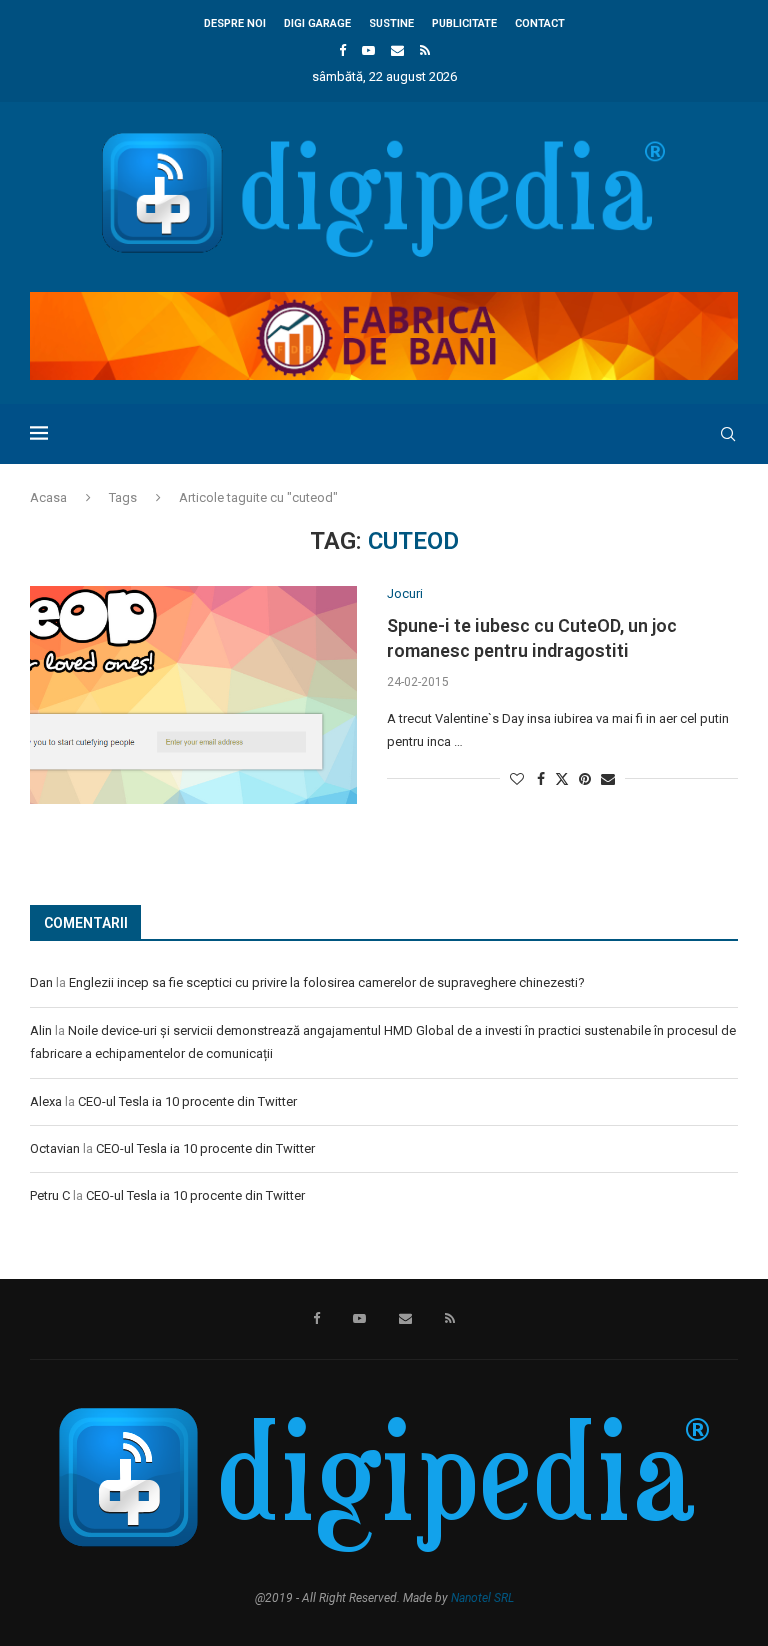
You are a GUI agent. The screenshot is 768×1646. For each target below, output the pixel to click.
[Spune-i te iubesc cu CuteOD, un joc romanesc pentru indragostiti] (193, 695)
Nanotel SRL (482, 1598)
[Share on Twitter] (562, 778)
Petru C (50, 1195)
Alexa (46, 1101)
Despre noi (235, 23)
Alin (41, 1030)
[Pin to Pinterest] (585, 779)
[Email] (397, 50)
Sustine (391, 23)
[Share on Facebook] (541, 779)
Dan (41, 982)
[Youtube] (368, 50)
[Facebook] (342, 50)
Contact (540, 23)
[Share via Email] (608, 779)
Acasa (48, 497)
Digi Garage (317, 23)
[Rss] (425, 50)
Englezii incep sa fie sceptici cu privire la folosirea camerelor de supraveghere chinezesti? (327, 982)
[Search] (728, 434)
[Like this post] (517, 779)
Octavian (55, 1148)
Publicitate (464, 23)
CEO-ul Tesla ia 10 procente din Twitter (187, 1101)
